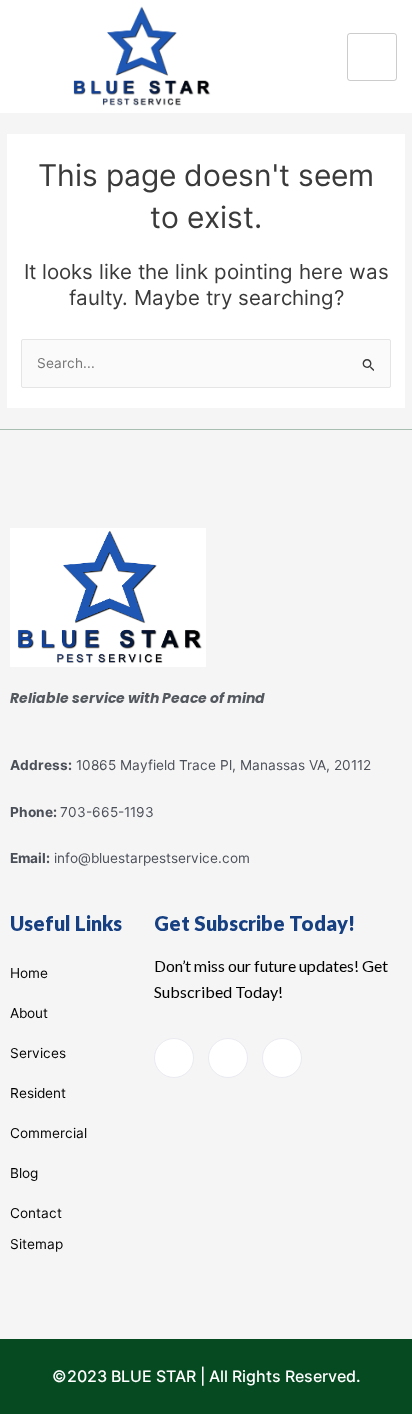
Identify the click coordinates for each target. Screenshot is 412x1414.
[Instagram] (282, 1058)
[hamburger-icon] (372, 57)
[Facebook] (174, 1058)
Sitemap (36, 1244)
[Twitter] (228, 1058)
